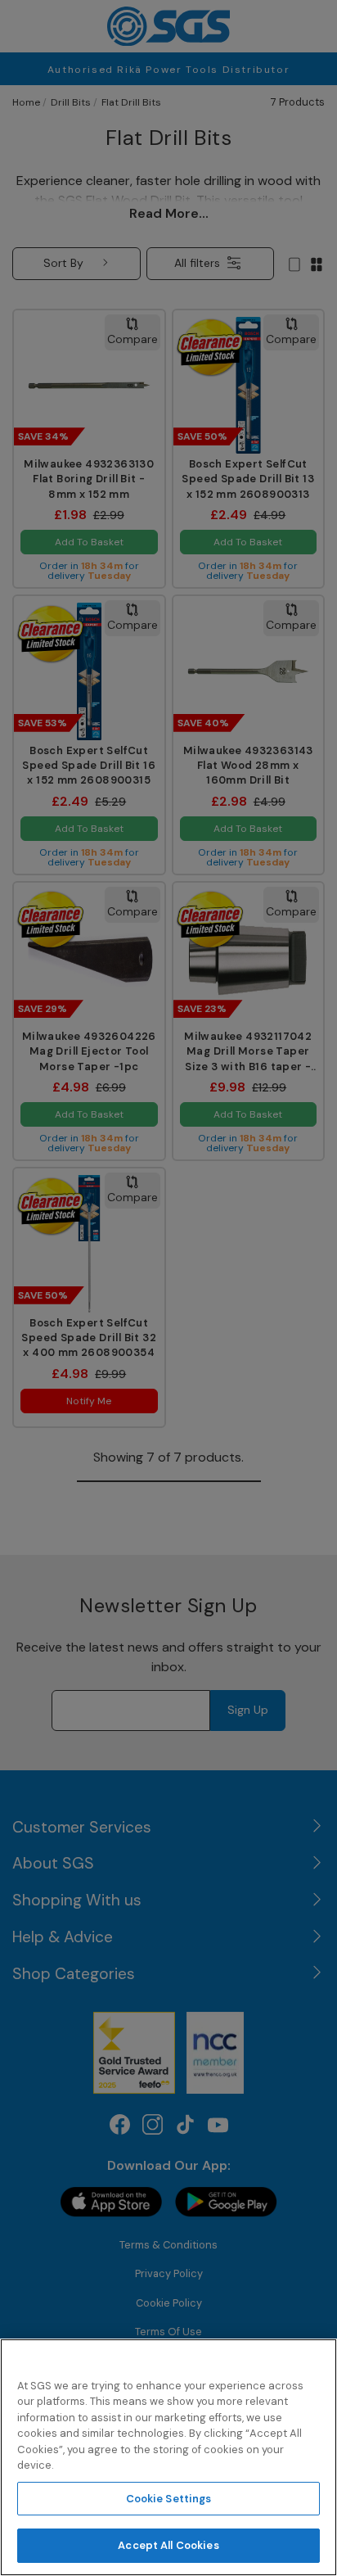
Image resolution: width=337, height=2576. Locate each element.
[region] (168, 2457)
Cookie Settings (169, 2499)
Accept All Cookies (168, 2545)
